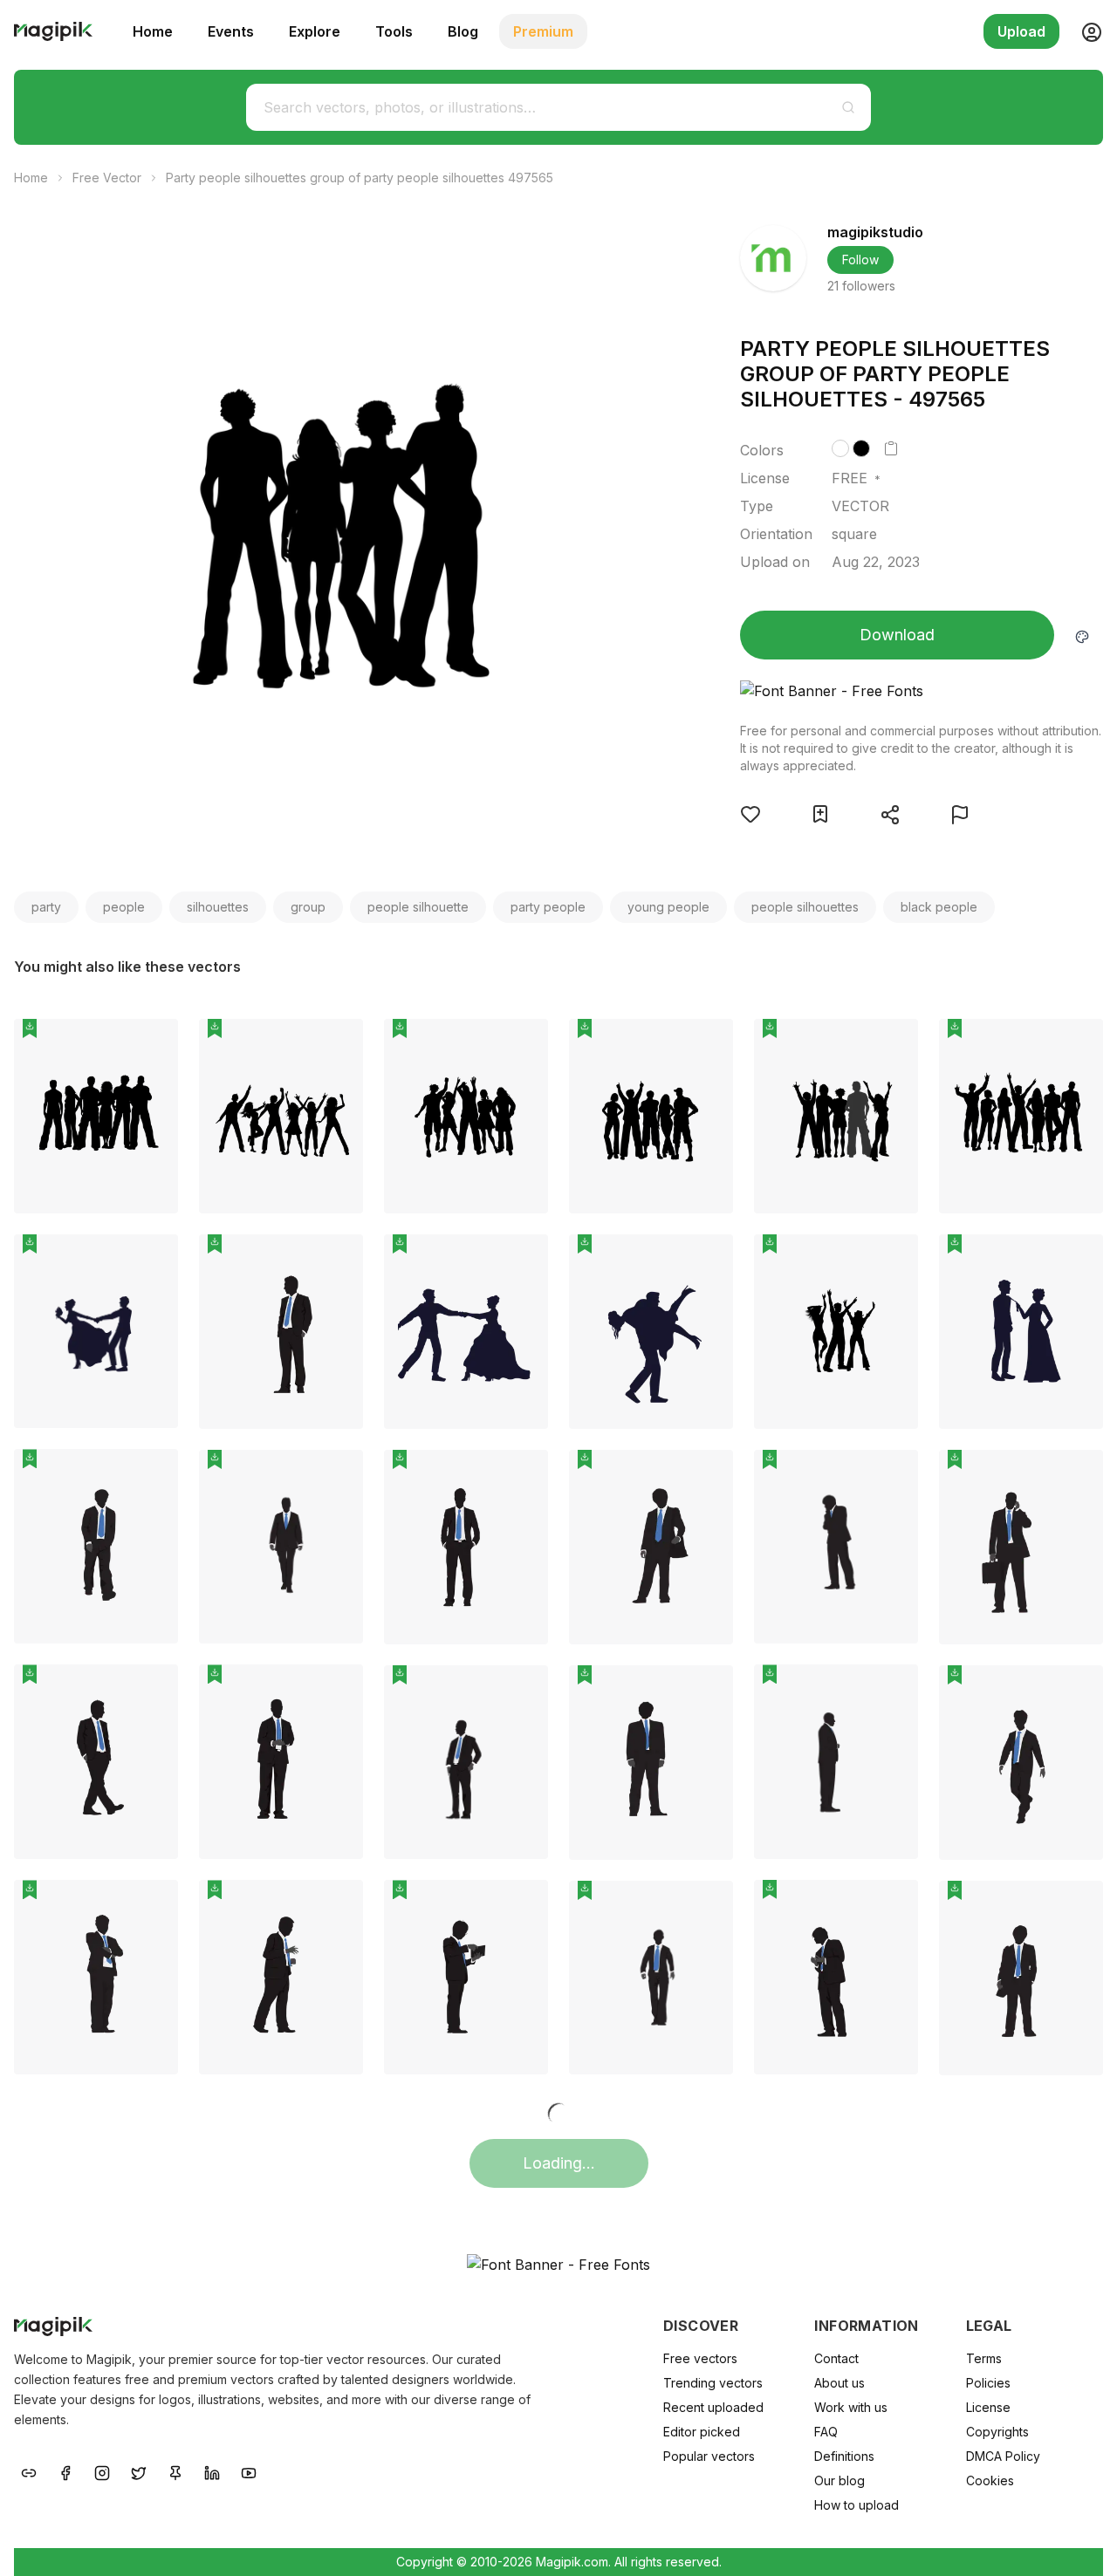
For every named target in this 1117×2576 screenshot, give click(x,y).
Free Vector (107, 178)
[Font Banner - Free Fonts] (922, 691)
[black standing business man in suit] (281, 1332)
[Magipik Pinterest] (175, 2471)
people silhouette (418, 907)
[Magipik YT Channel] (249, 2471)
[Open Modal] (750, 814)
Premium (543, 31)
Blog (463, 31)
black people (939, 907)
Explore (315, 31)
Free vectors (700, 2358)
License (988, 2407)
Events (231, 31)
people (124, 907)
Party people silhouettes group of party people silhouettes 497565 (360, 178)
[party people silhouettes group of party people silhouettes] (96, 1116)
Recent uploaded (713, 2407)
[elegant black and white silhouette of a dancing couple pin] (522, 1261)
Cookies (990, 2480)
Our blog (839, 2480)
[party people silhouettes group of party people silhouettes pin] (152, 1045)
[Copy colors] (891, 448)
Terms (984, 2358)
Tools (394, 31)
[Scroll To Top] (1080, 2543)
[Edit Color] (1082, 635)
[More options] (154, 1220)
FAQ (826, 2432)
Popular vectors (709, 2456)
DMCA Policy (1003, 2456)
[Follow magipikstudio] (773, 258)
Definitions (844, 2456)
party (46, 907)
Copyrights (997, 2432)
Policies (988, 2383)
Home (153, 31)
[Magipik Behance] (29, 2471)
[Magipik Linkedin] (212, 2471)
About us (839, 2383)
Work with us (851, 2407)
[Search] (848, 107)
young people (668, 907)
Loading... (559, 2163)
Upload (1021, 31)
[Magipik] (53, 31)
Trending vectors (713, 2383)
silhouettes (218, 907)
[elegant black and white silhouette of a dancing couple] (466, 1332)
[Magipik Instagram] (102, 2471)
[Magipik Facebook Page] (65, 2471)
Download (897, 635)
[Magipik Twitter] (139, 2471)
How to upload (857, 2505)
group (308, 907)
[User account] (1085, 31)
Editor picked (702, 2432)
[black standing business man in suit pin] (337, 1261)
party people (548, 907)
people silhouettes (805, 907)
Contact (836, 2358)
